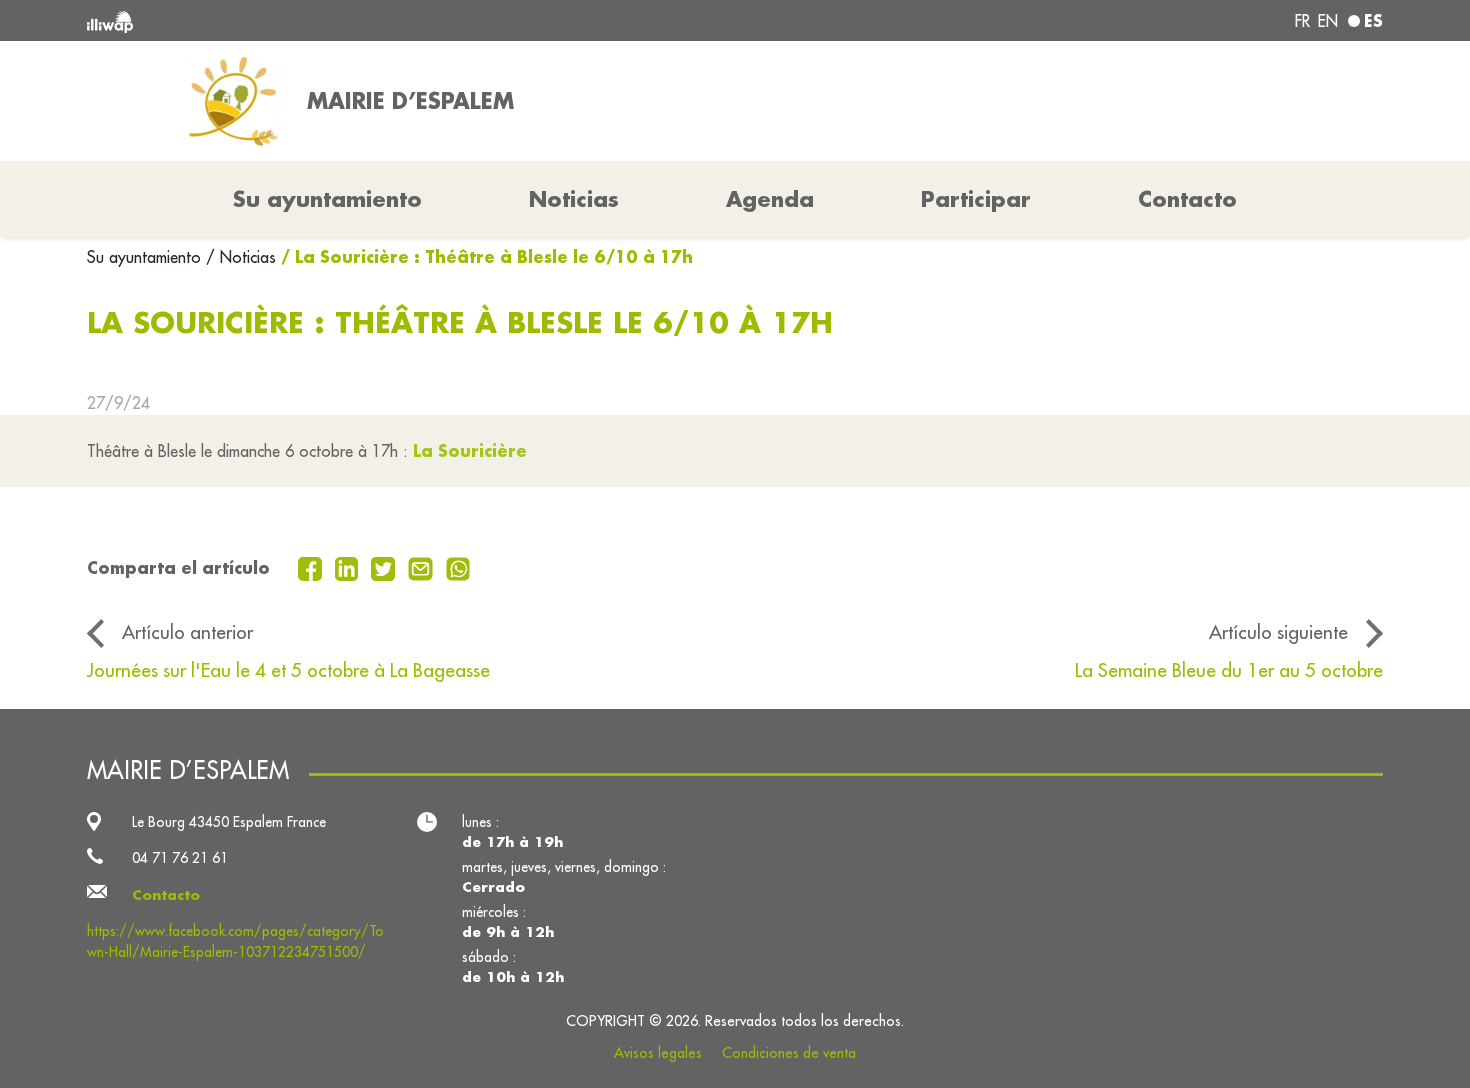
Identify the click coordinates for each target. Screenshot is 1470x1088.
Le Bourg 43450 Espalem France (229, 822)
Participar (976, 199)
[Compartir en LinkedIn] (349, 567)
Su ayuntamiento (146, 257)
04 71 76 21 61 (180, 858)
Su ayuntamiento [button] (327, 199)
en (1328, 21)
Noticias (574, 199)
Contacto (1187, 199)
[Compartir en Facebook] (312, 567)
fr (1302, 21)
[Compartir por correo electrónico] (423, 567)
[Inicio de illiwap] (350, 20)
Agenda (770, 199)
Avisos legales (658, 1053)
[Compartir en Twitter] (385, 567)
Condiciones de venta (789, 1053)
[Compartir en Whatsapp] (458, 567)
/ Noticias (241, 257)
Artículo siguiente (1278, 632)
